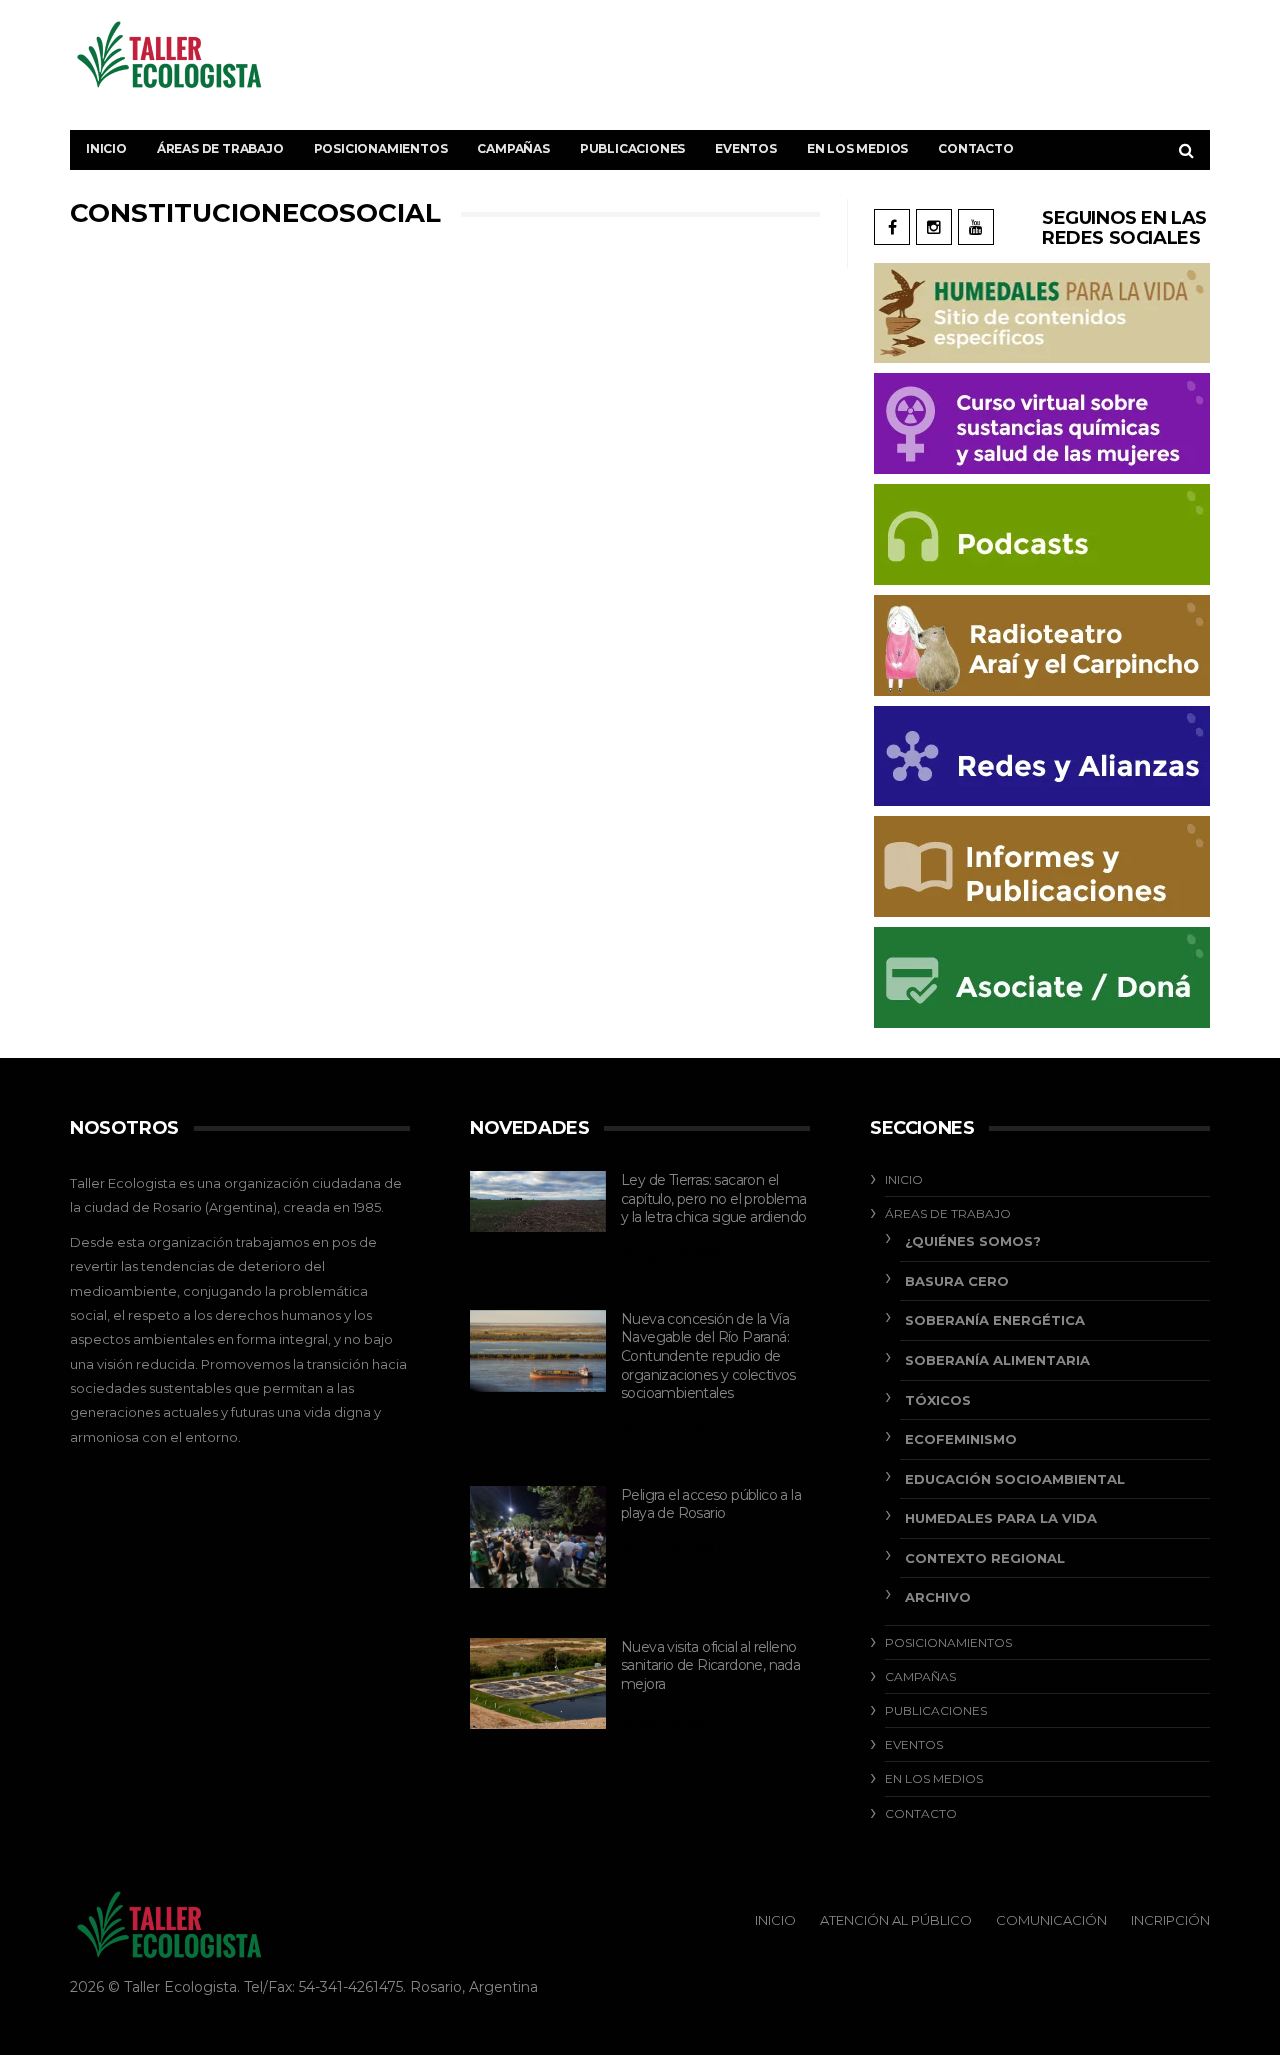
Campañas (513, 148)
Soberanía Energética (995, 1320)
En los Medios (857, 148)
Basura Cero (957, 1281)
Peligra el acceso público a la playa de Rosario (711, 1504)
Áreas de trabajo (220, 148)
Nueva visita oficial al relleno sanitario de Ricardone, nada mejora (710, 1665)
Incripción (1170, 1920)
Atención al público (896, 1920)
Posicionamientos (381, 148)
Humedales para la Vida (1001, 1518)
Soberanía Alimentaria (997, 1360)
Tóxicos (938, 1400)
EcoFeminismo (961, 1439)
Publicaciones (632, 148)
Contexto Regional (985, 1558)
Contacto (975, 148)
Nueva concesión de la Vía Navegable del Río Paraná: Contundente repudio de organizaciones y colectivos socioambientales (708, 1356)
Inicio (106, 148)
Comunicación (1051, 1920)
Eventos (746, 148)
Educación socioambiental (1015, 1479)
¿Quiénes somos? (973, 1241)
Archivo (938, 1597)
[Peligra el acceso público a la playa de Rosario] (538, 1537)
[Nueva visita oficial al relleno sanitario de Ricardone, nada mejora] (538, 1683)
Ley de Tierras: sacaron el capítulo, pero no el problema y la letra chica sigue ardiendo (714, 1198)
